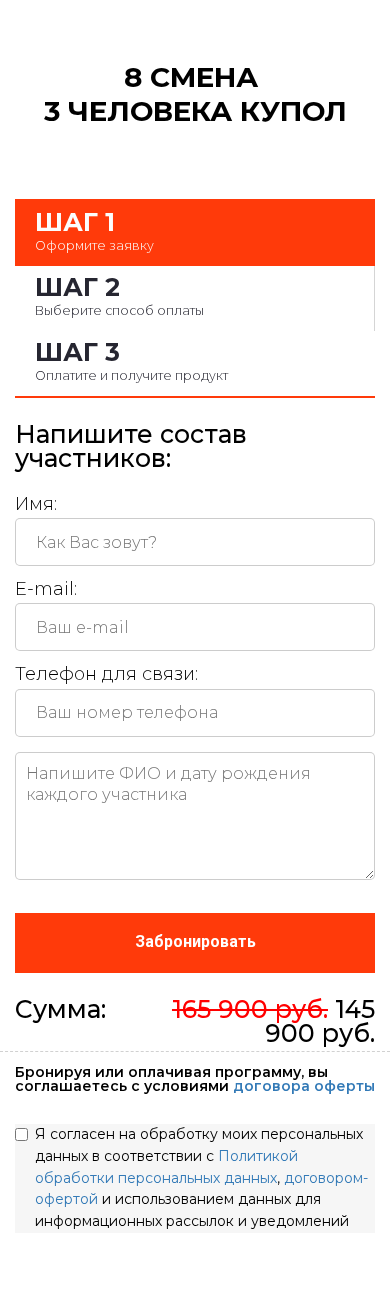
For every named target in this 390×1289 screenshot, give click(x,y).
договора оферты (304, 1086)
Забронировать (195, 941)
